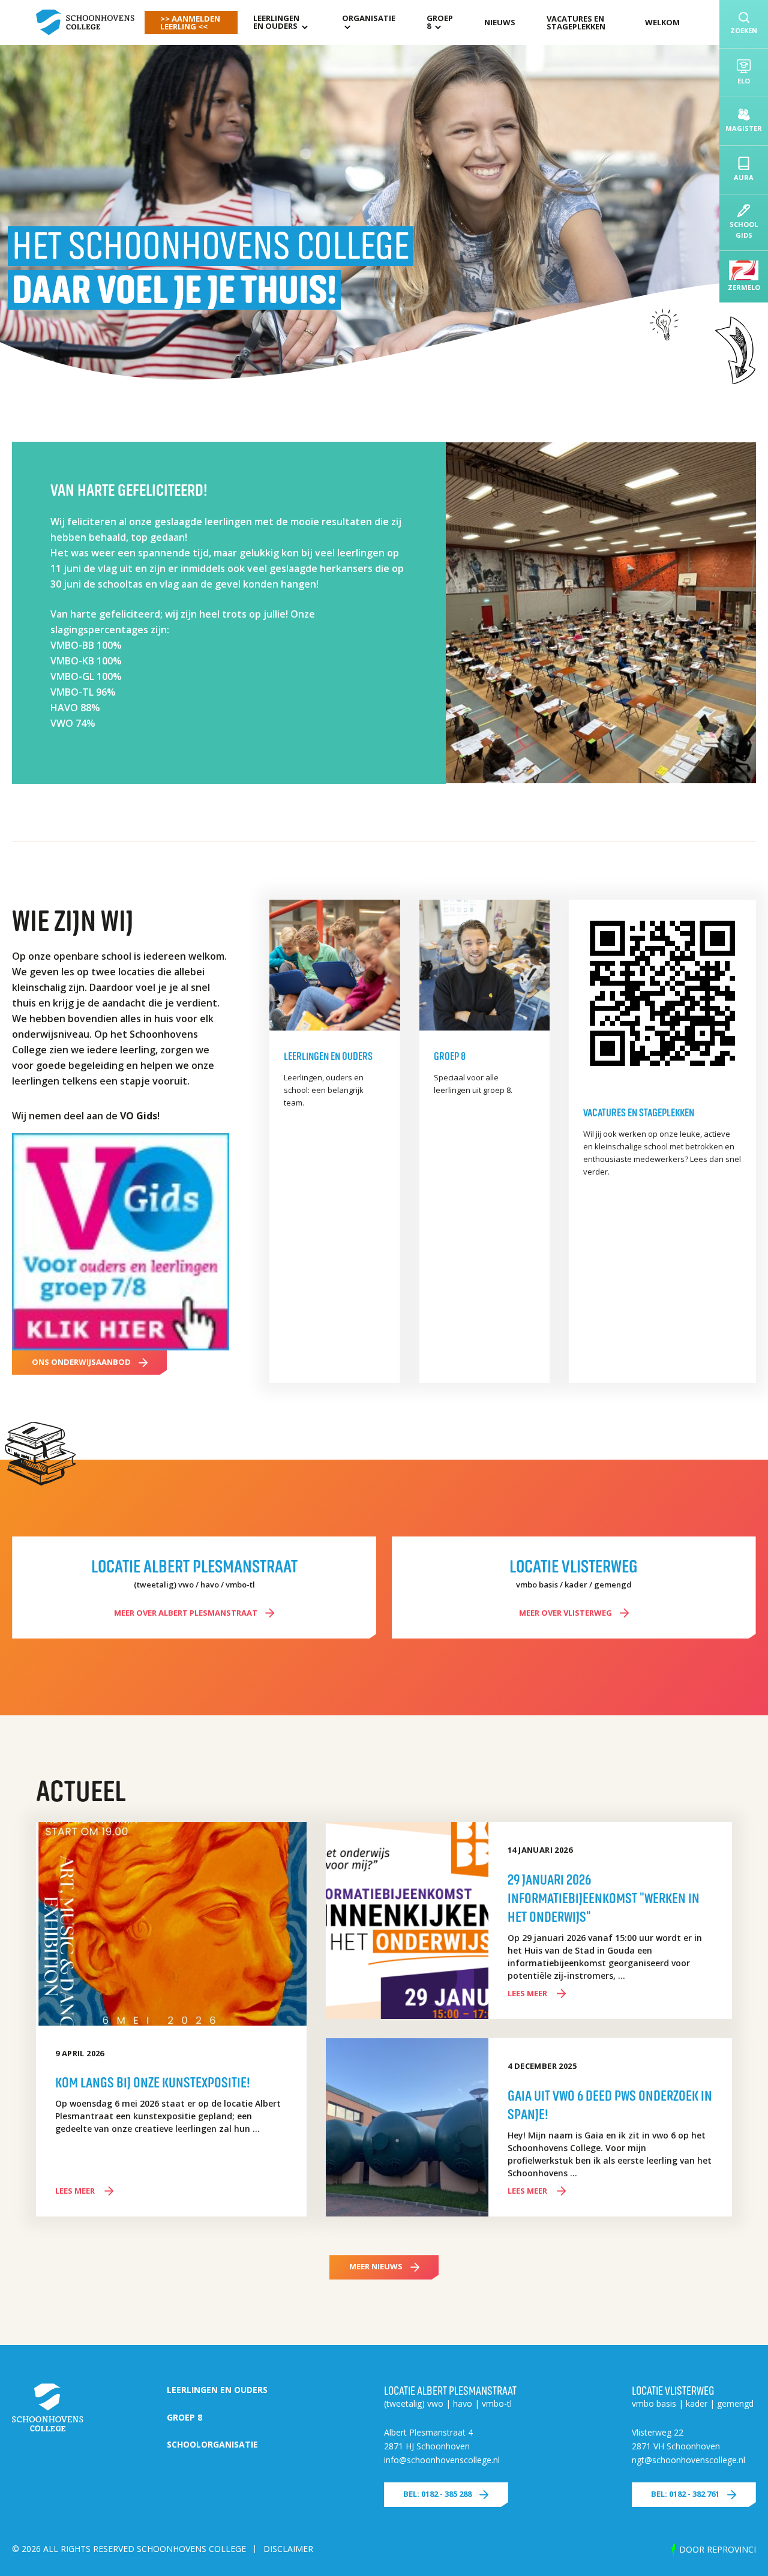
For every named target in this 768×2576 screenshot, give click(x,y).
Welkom (662, 22)
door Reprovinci (718, 2549)
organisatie (369, 18)
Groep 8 (440, 22)
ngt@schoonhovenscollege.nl (688, 2460)
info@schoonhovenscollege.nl (442, 2460)
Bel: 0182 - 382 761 (685, 2494)
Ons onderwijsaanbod (81, 1362)
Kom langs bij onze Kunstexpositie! (153, 2081)
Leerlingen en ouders (276, 22)
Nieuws (500, 22)
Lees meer (76, 2191)
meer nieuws (376, 2266)
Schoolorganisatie (212, 2444)
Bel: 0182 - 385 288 (437, 2494)
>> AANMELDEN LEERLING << (190, 23)
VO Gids (139, 1116)
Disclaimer (288, 2549)
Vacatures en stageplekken (576, 23)
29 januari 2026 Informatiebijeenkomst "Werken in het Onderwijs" (604, 1897)
